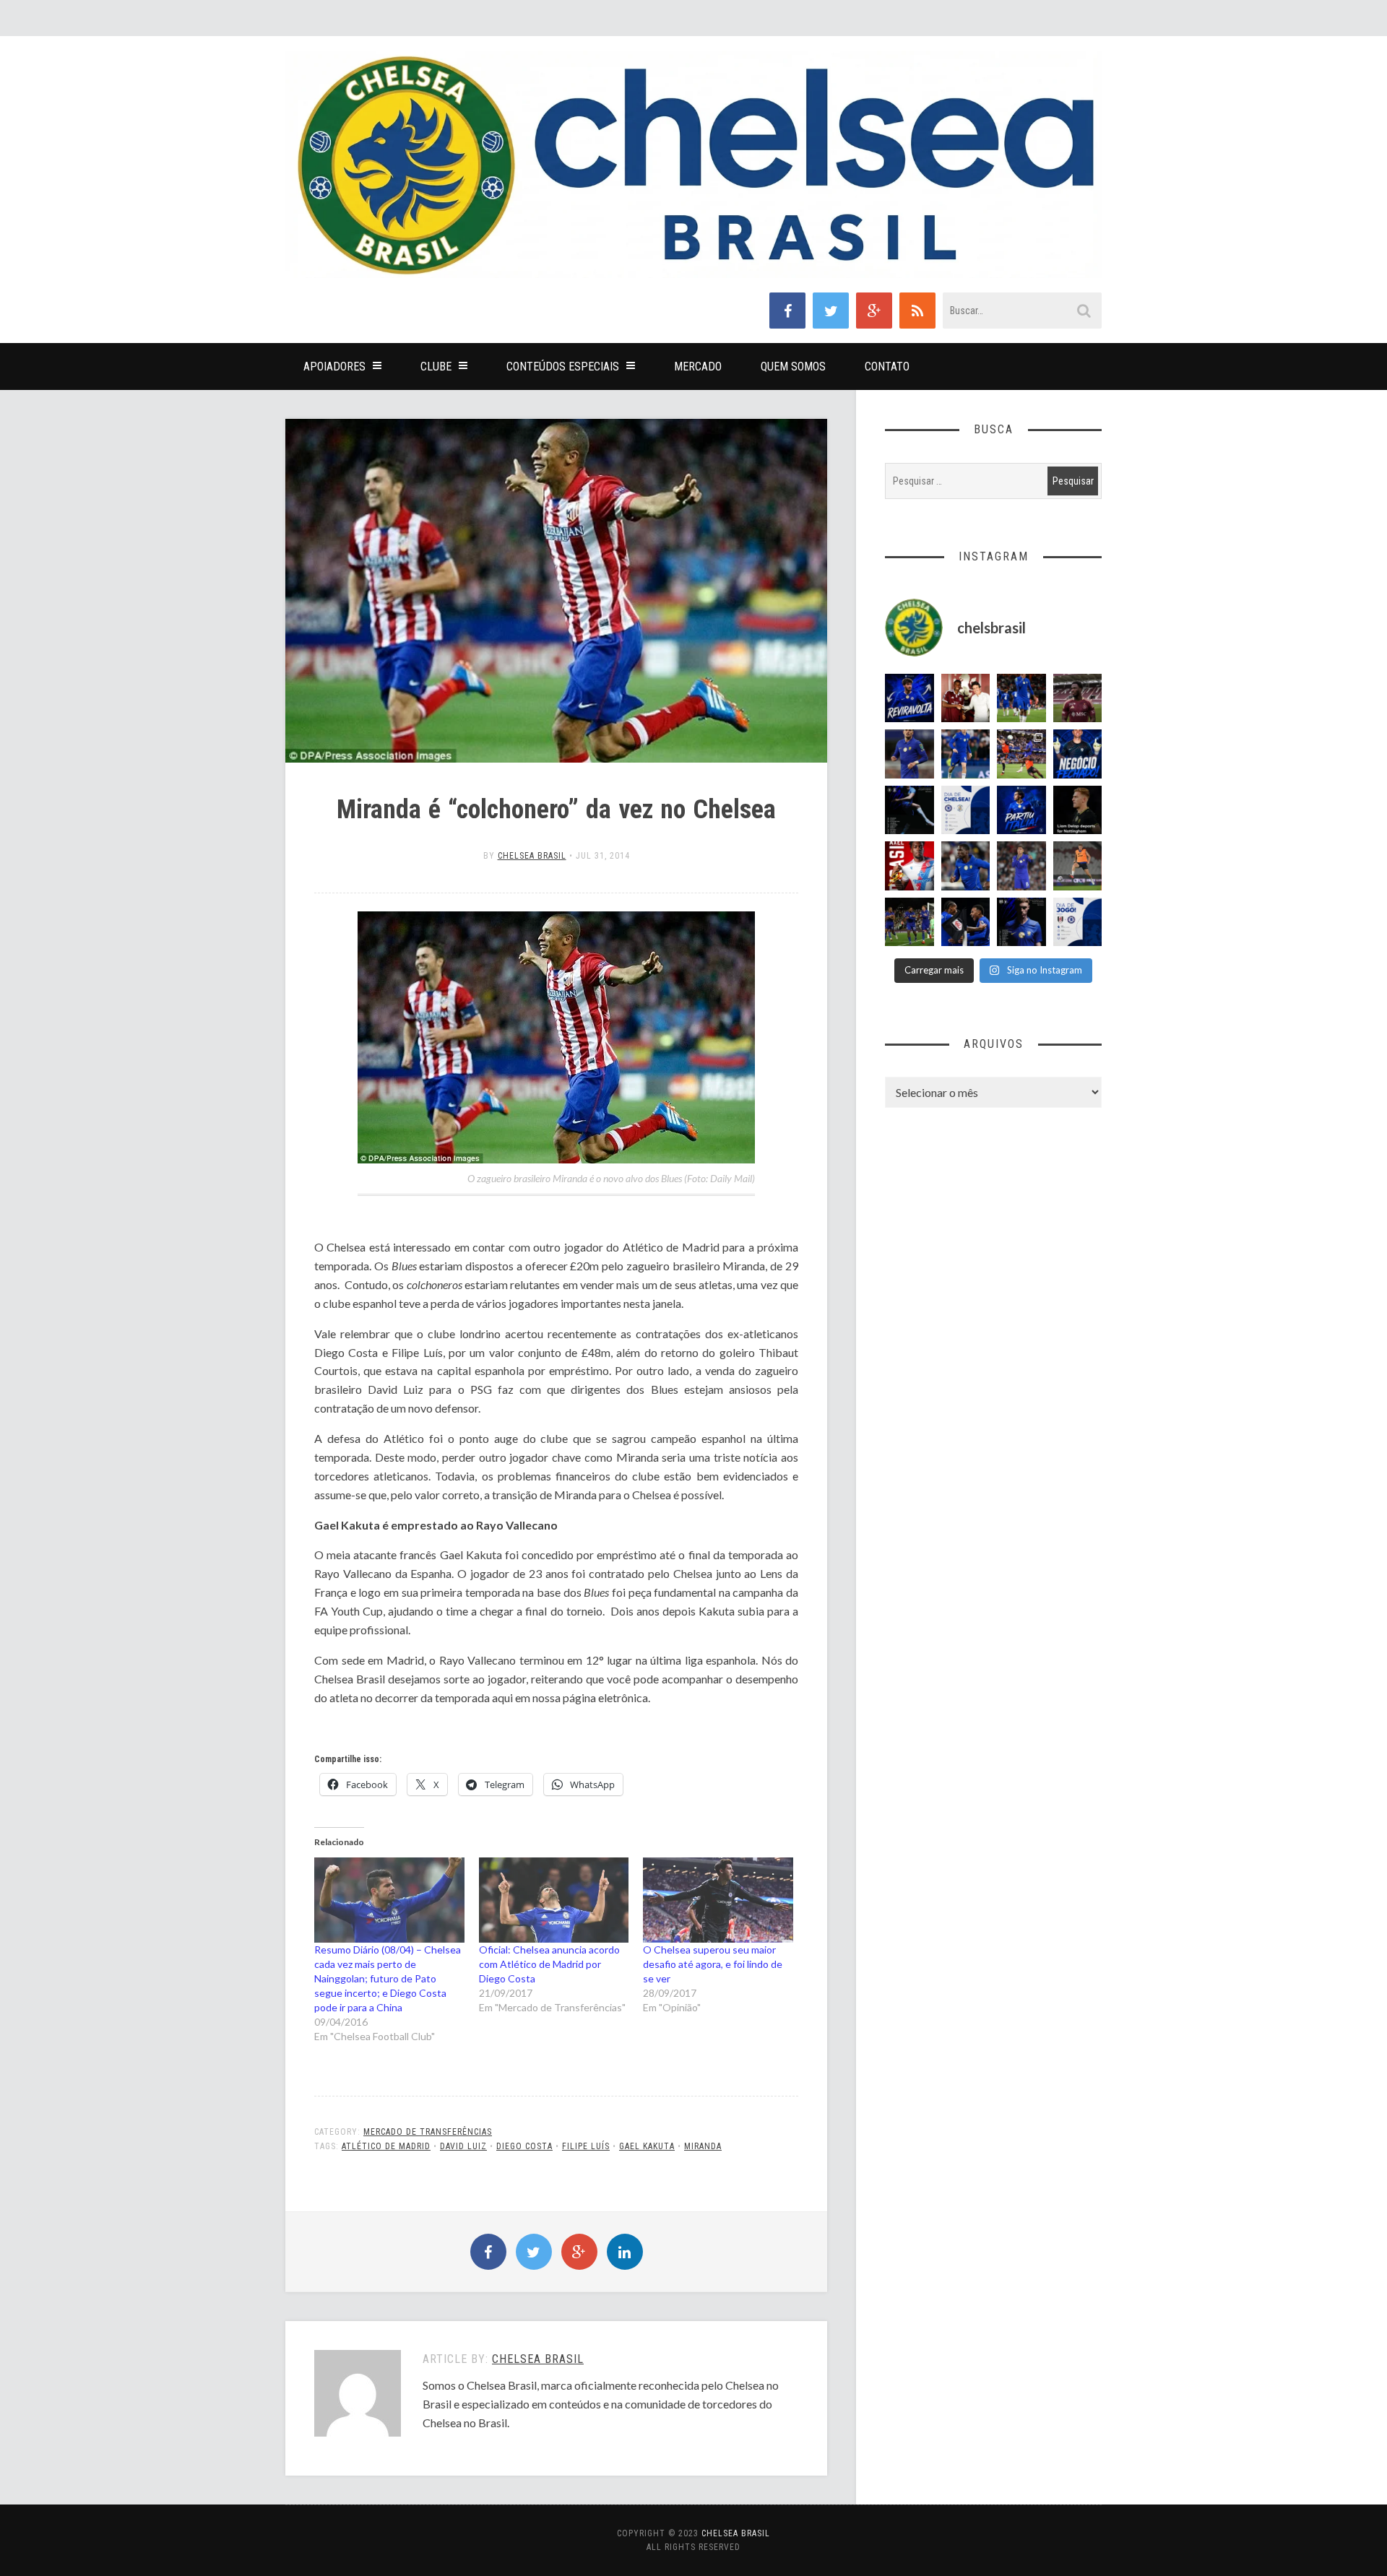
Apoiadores (334, 367)
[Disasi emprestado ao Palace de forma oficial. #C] (909, 866)
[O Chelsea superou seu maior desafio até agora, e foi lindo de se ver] (718, 1900)
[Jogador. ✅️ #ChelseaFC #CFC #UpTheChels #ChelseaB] (966, 754)
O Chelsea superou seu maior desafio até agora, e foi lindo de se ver (713, 1964)
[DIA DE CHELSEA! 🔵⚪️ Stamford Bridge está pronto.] (966, 810)
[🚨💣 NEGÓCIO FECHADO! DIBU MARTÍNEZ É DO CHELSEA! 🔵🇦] (1078, 754)
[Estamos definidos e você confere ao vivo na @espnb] (909, 810)
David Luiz (463, 2146)
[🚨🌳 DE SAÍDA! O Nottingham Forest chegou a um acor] (1078, 866)
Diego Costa (524, 2146)
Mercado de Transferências (428, 2132)
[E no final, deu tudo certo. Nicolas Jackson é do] (966, 698)
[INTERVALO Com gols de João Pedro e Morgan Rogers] (966, 922)
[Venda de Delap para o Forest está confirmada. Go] (1078, 810)
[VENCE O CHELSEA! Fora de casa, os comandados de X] (909, 922)
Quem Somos (793, 367)
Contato (887, 367)
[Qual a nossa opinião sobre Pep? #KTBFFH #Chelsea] (909, 754)
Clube (436, 367)
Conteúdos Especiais (563, 367)
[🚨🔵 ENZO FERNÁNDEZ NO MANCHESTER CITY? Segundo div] (1021, 866)
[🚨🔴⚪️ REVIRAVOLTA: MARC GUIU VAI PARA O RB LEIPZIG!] (909, 698)
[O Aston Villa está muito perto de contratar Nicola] (966, 866)
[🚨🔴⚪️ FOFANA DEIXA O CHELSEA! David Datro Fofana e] (1078, 698)
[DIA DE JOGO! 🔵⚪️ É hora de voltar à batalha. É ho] (1078, 922)
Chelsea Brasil (532, 856)
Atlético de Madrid (386, 2146)
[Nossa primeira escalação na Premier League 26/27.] (1021, 922)
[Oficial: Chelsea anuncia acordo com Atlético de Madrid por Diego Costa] (554, 1900)
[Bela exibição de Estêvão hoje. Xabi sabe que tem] (1021, 698)
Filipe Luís (586, 2146)
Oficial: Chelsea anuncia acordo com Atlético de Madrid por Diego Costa (549, 1964)
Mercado (698, 367)
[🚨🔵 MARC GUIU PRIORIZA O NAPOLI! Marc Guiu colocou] (1021, 810)
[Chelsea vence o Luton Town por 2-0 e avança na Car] (1021, 754)
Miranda (703, 2146)
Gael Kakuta (647, 2146)
